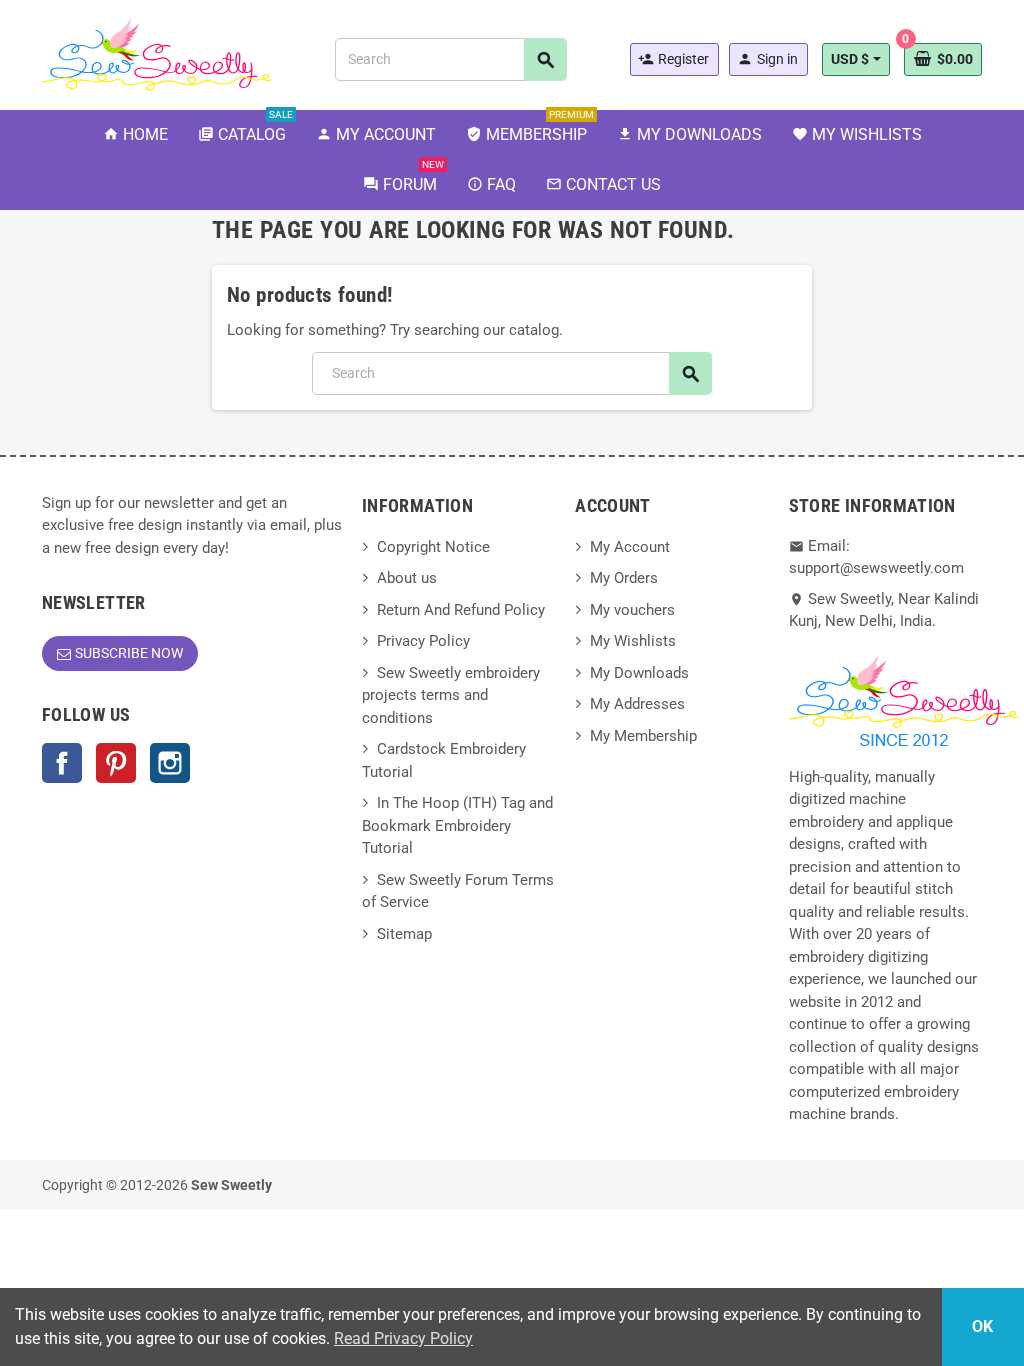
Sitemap (404, 934)
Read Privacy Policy (403, 1338)
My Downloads (639, 673)
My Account (630, 547)
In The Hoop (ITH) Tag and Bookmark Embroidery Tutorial (457, 825)
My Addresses (637, 704)
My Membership (643, 736)
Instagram (170, 763)
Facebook (62, 763)
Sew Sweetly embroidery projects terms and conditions (451, 695)
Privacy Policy (423, 641)
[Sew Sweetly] (157, 53)
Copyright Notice (433, 547)
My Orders (624, 578)
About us (407, 578)
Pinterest (116, 763)
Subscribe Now (129, 653)
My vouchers (632, 610)
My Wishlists (633, 641)
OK (982, 1326)
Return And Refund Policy (461, 610)
